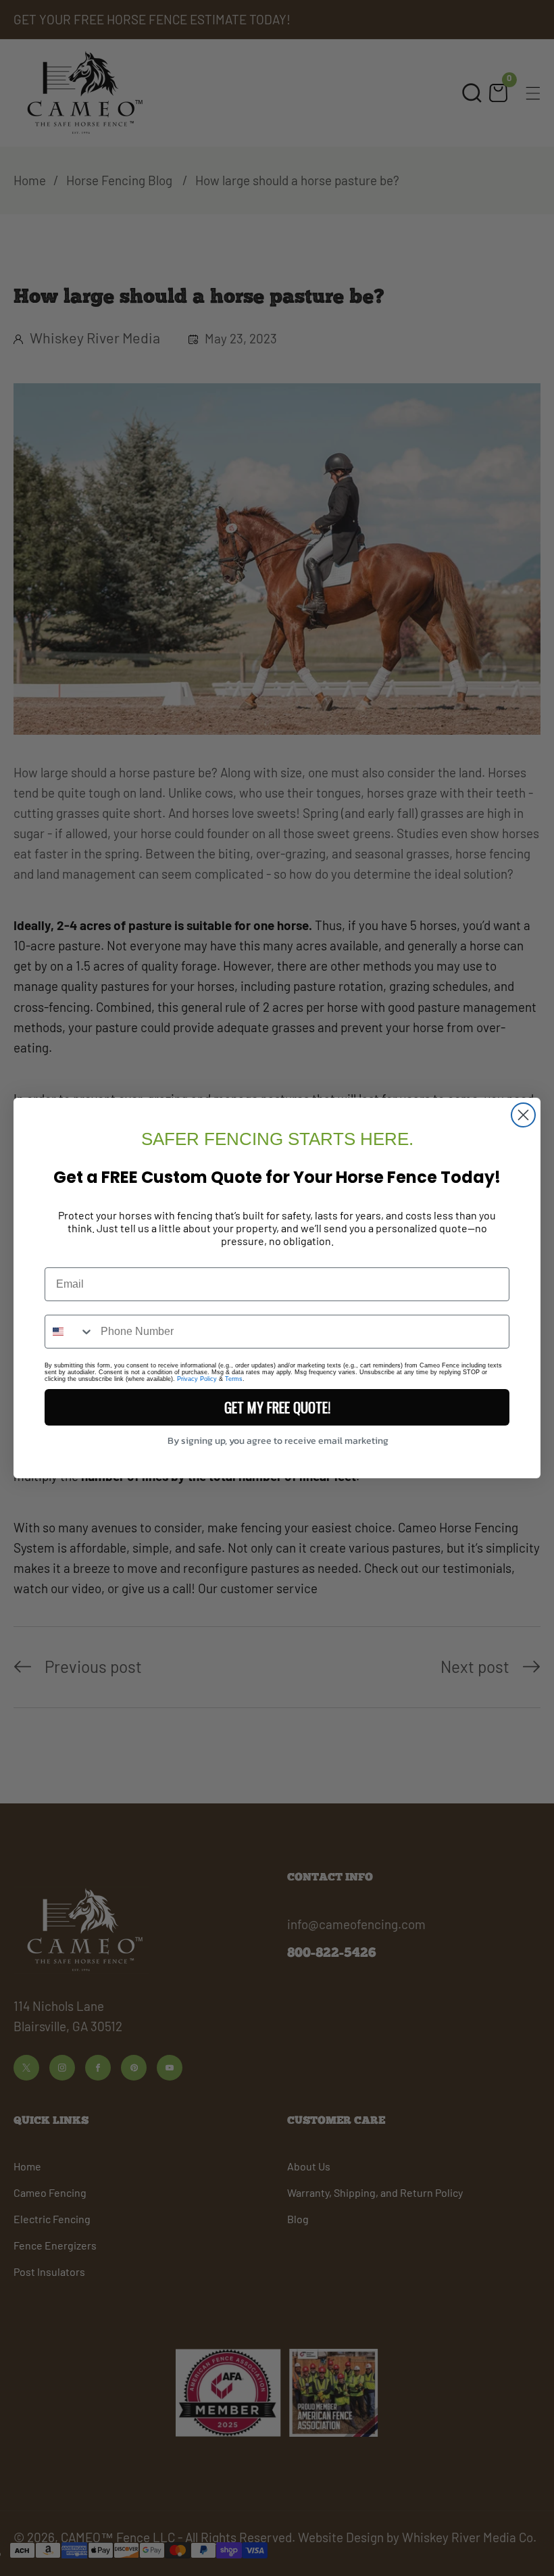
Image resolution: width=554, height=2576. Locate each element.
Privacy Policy (197, 1379)
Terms (234, 1379)
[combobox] (70, 1332)
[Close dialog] (523, 1115)
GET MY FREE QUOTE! (277, 1407)
